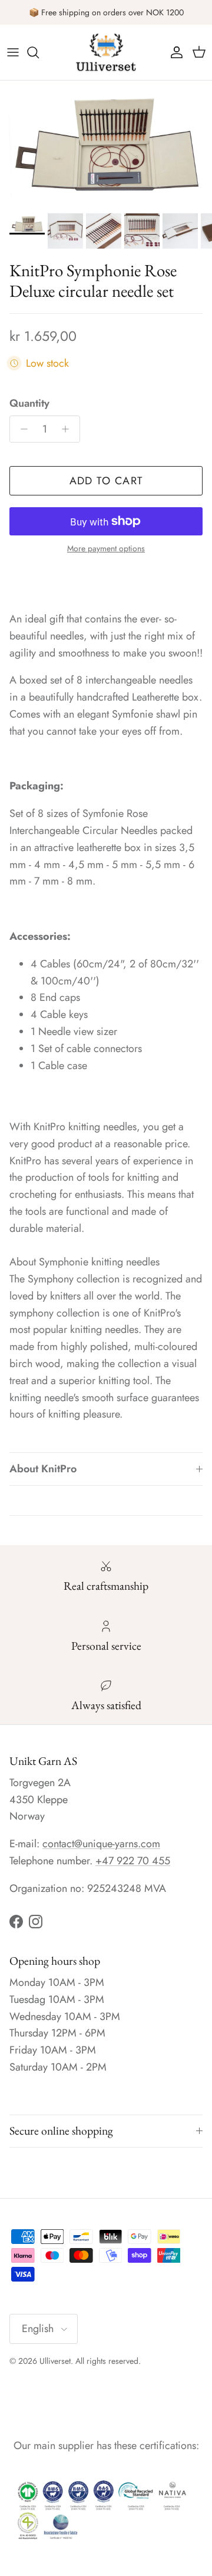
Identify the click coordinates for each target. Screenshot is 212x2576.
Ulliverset (55, 2361)
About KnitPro (43, 1469)
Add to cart (106, 481)
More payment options (106, 549)
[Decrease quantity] (21, 429)
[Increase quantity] (69, 429)
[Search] (39, 52)
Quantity (29, 403)
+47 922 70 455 (133, 1861)
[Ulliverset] (106, 52)
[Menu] (13, 52)
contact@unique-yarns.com (101, 1844)
